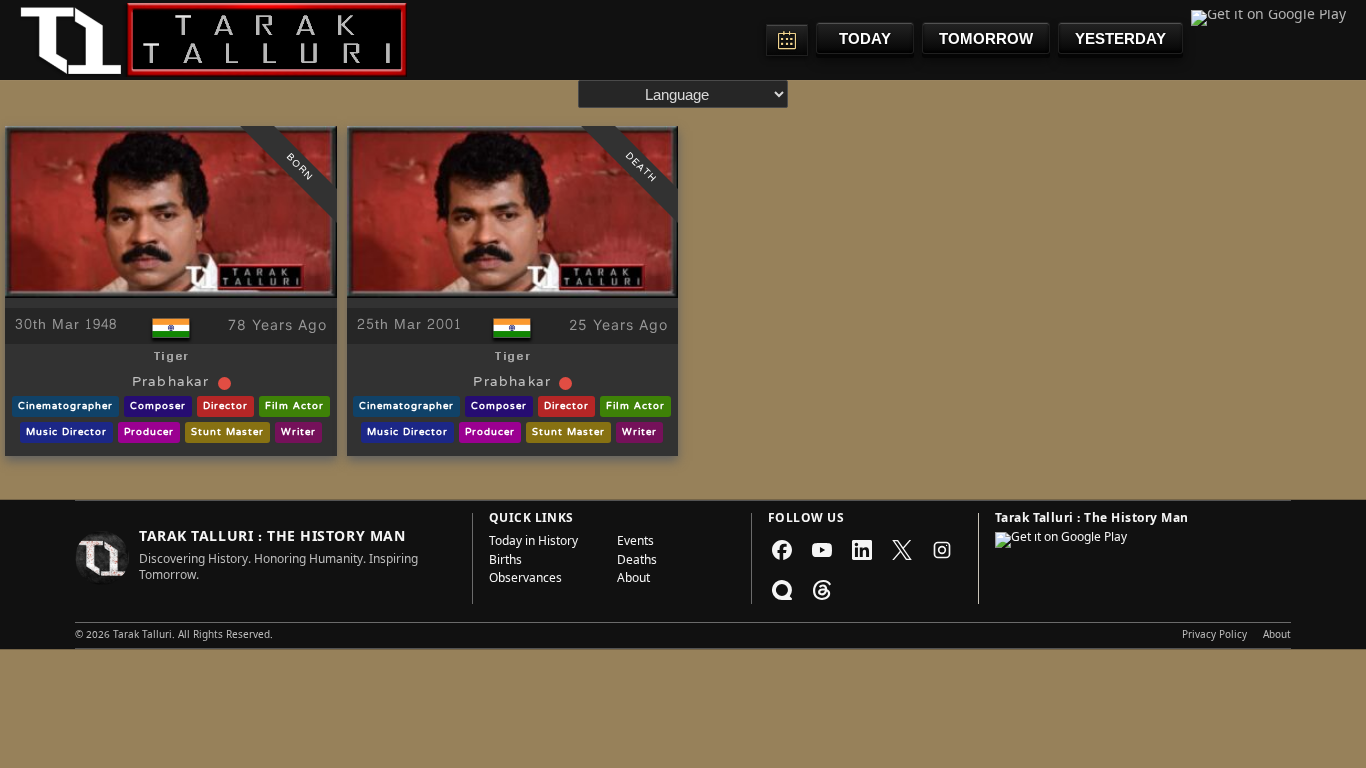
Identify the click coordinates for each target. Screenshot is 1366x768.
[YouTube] (822, 550)
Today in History (533, 543)
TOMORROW (986, 38)
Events (635, 543)
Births (505, 562)
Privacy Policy (1214, 636)
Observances (525, 580)
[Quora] (782, 590)
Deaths (637, 562)
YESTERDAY (1120, 38)
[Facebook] (782, 550)
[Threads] (822, 590)
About (633, 580)
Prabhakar (171, 383)
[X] (902, 550)
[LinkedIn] (862, 550)
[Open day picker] (787, 40)
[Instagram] (942, 550)
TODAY (865, 38)
